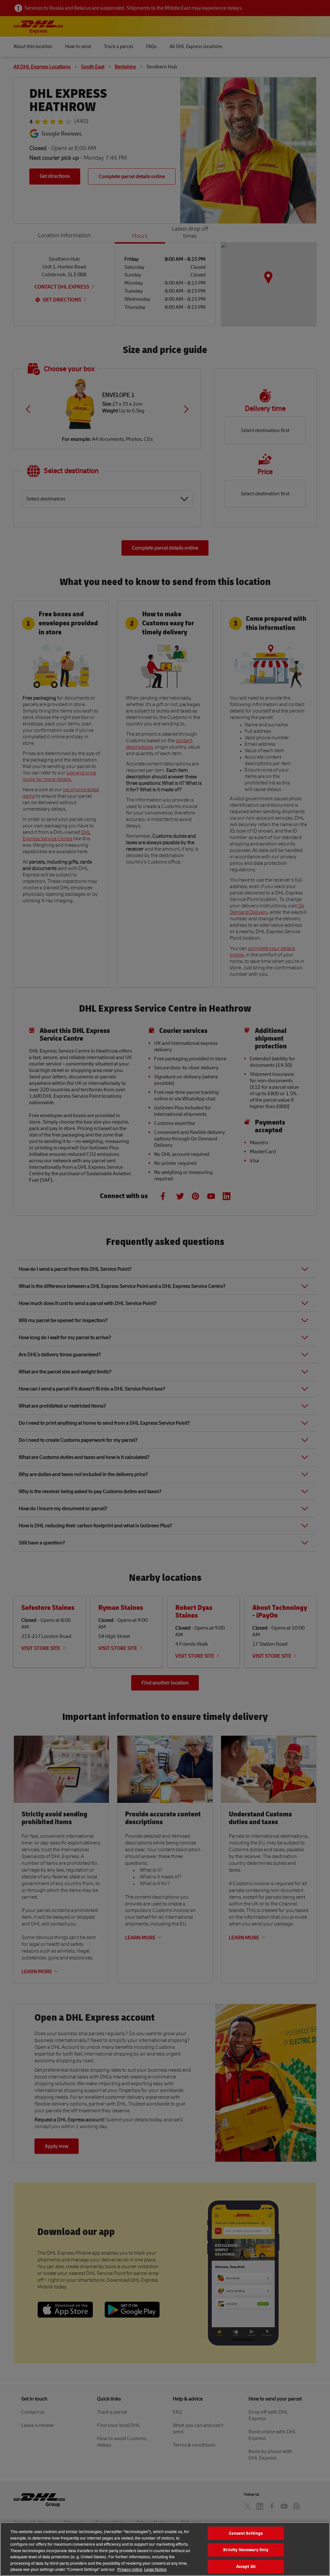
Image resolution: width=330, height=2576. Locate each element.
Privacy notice (130, 2569)
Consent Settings (246, 2533)
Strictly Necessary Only (246, 2550)
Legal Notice (155, 2569)
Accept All (246, 2566)
